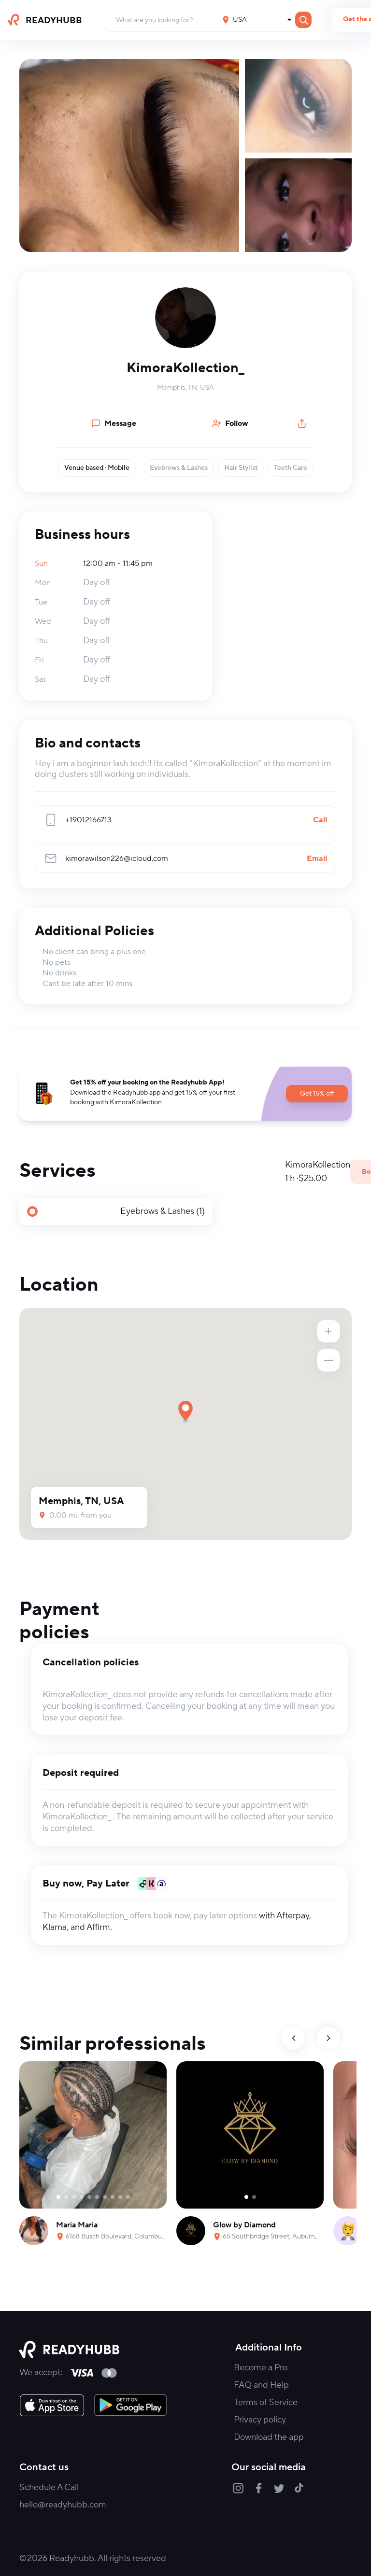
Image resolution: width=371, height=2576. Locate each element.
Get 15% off (317, 1094)
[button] (185, 318)
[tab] (116, 1211)
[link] (52, 2405)
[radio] (116, 1211)
